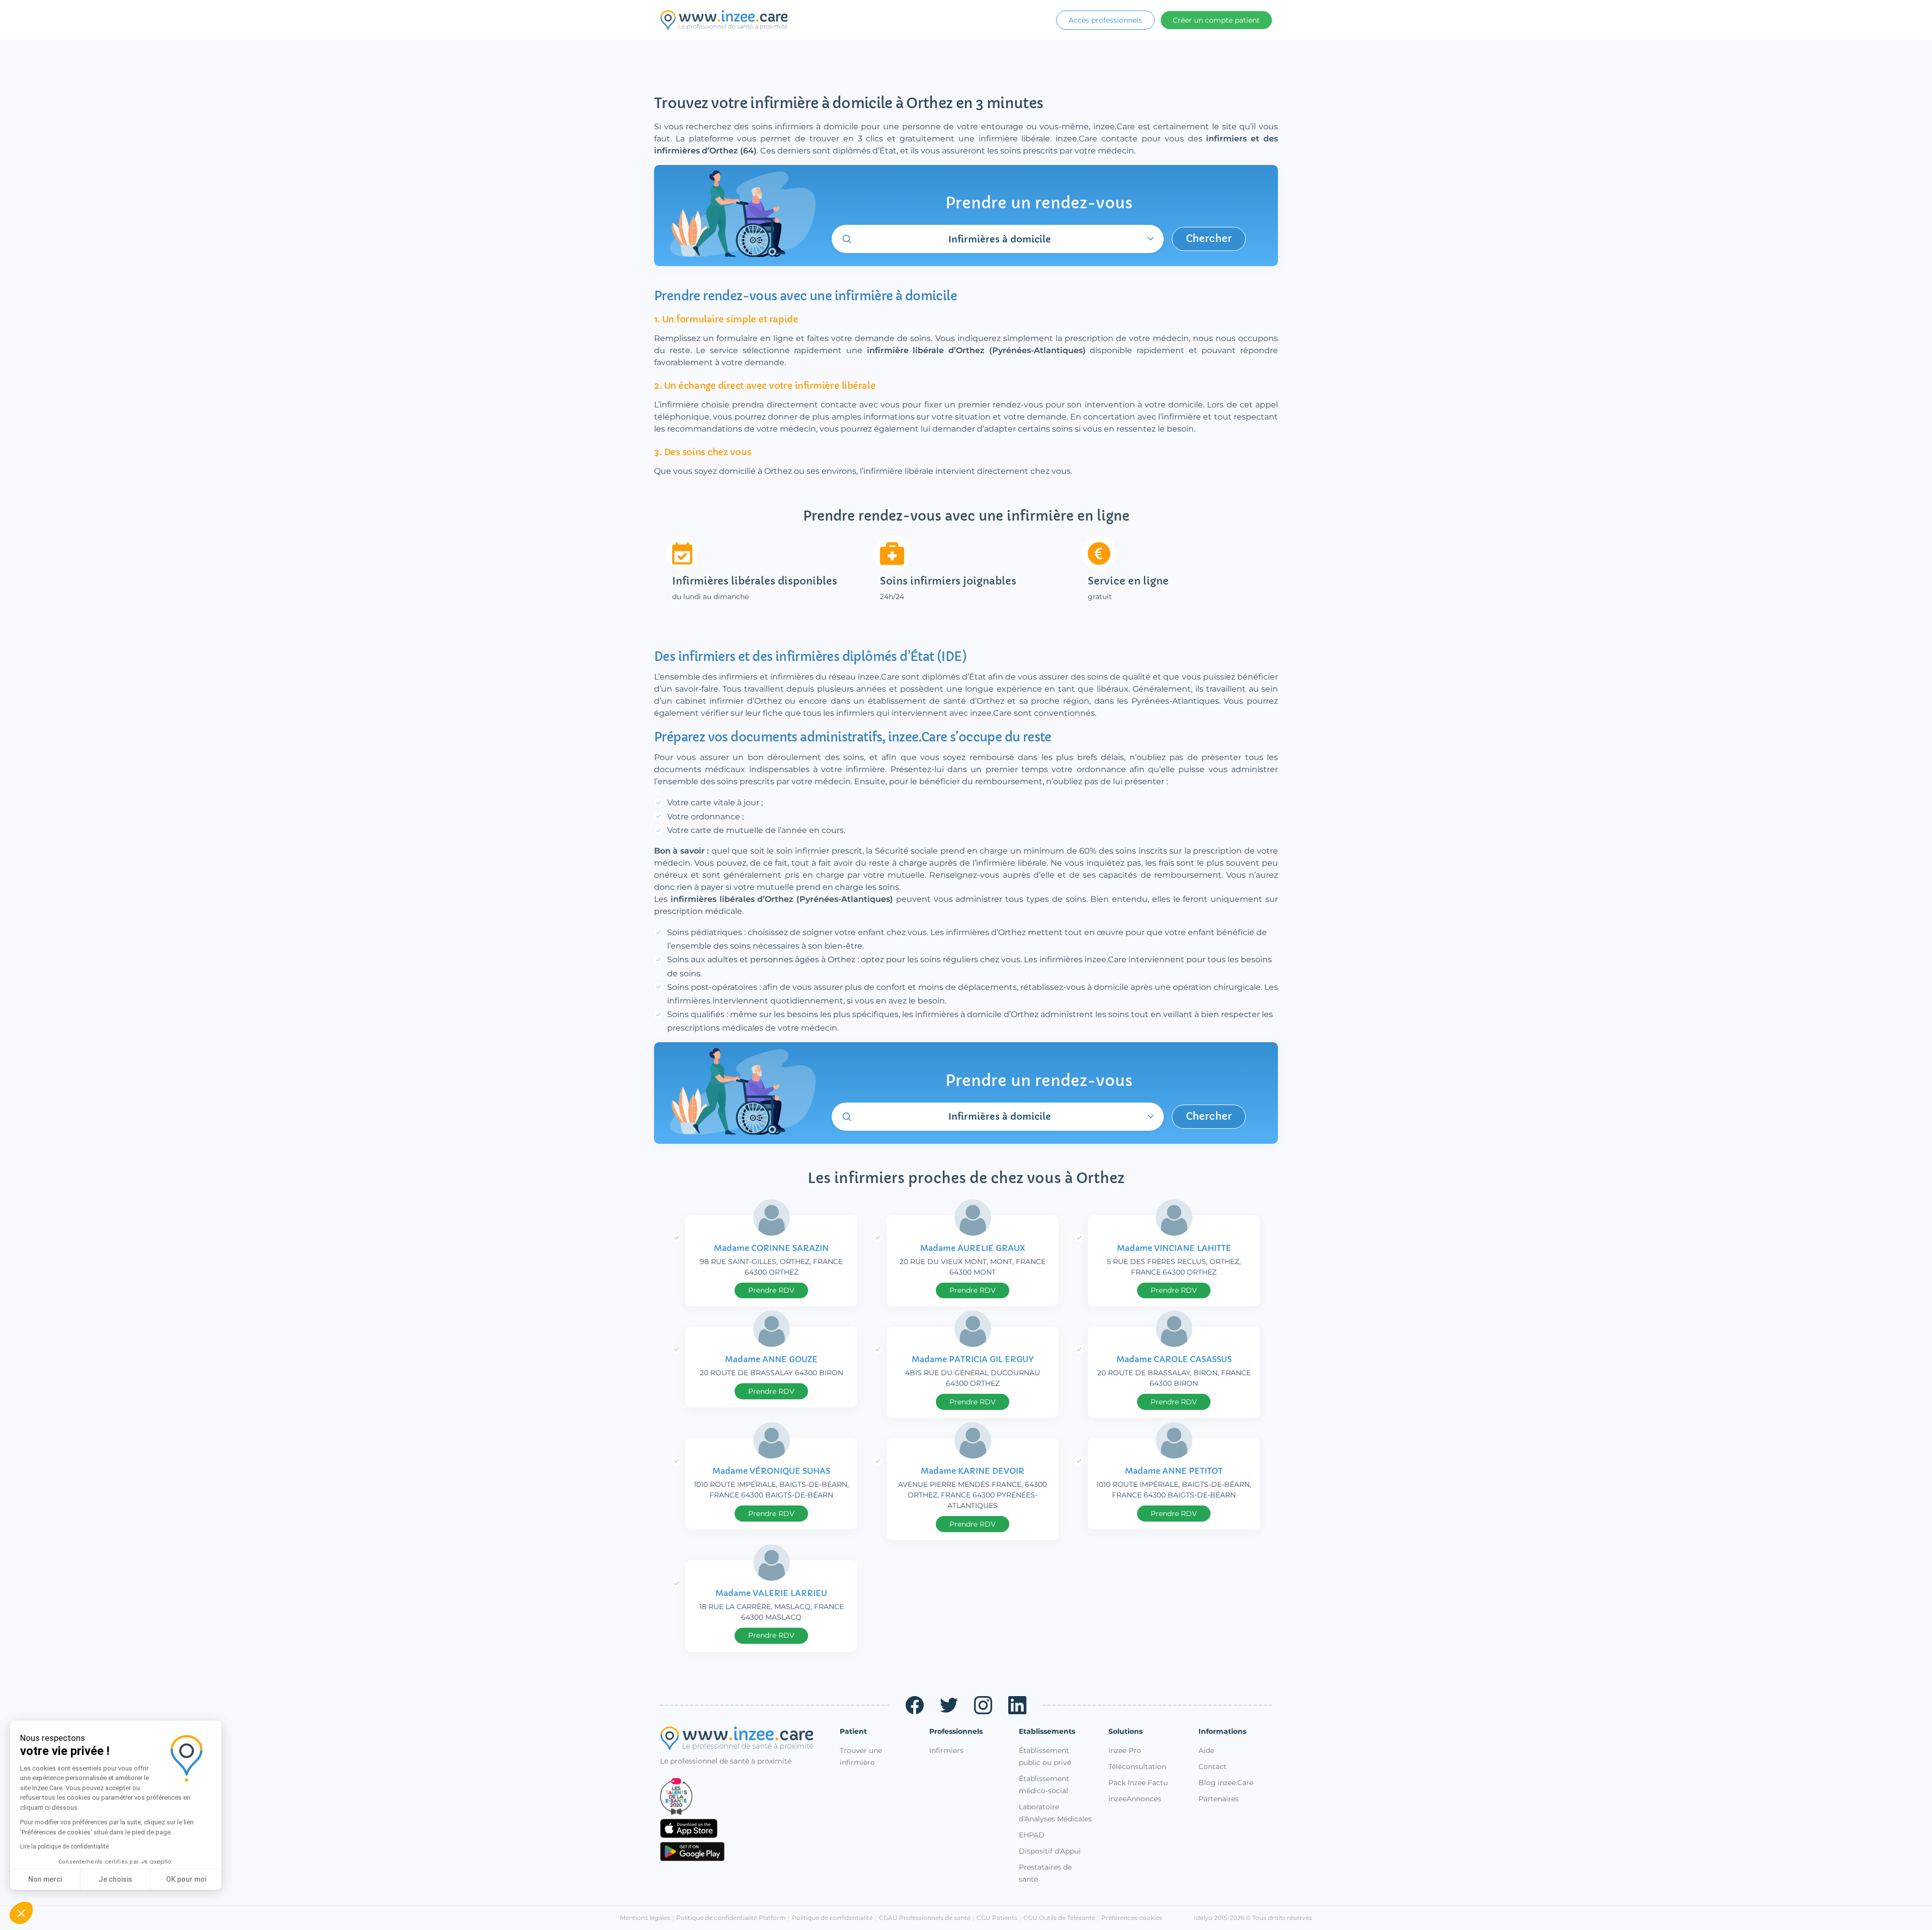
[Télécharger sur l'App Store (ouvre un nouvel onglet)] (742, 1828)
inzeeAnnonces (1135, 1799)
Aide (1206, 1750)
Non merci (45, 1879)
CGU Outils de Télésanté (1059, 1918)
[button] (21, 1913)
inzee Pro (1125, 1750)
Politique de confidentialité (832, 1918)
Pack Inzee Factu (1138, 1783)
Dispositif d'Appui (1050, 1851)
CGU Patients (997, 1918)
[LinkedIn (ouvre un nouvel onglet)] (1017, 1705)
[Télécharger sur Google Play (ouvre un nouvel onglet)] (742, 1852)
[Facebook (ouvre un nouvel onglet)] (915, 1705)
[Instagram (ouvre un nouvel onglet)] (983, 1705)
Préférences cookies (1132, 1918)
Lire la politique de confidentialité (64, 1847)
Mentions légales (645, 1918)
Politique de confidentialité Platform (731, 1918)
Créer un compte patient (1216, 20)
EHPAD (1032, 1835)
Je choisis (115, 1879)
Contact (1213, 1767)
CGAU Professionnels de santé (925, 1918)
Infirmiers (946, 1750)
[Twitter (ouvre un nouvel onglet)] (949, 1705)
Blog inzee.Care (1226, 1783)
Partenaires (1219, 1799)
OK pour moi (186, 1879)
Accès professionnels (1105, 20)
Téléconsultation (1137, 1767)
